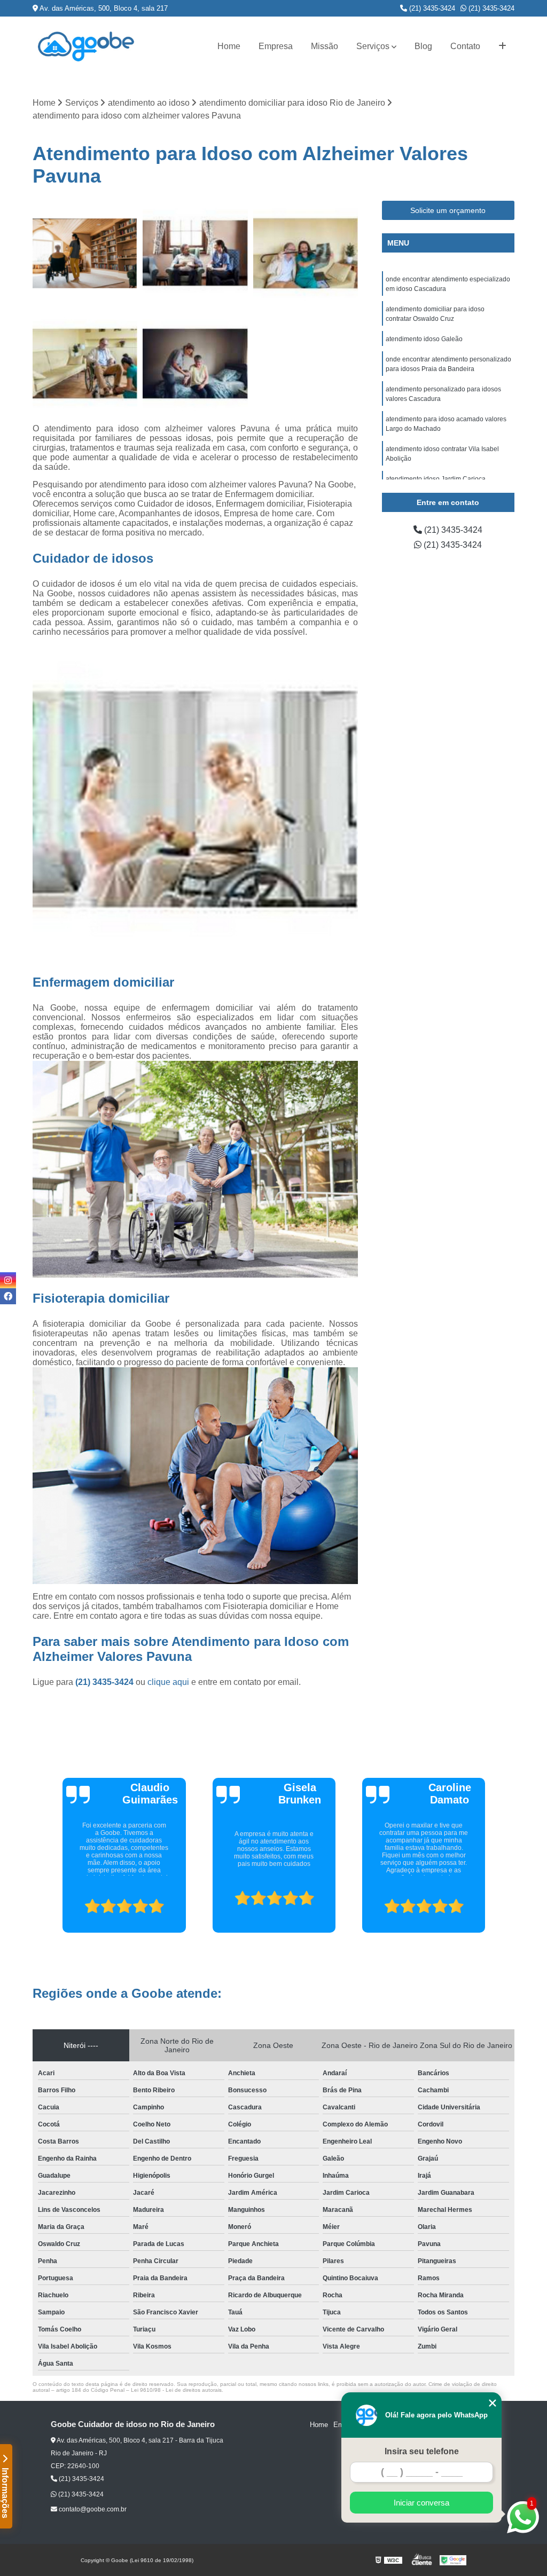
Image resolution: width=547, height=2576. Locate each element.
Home (229, 46)
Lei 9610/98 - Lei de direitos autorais (176, 2390)
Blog (423, 46)
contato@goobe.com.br (92, 2509)
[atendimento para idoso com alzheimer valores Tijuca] (85, 364)
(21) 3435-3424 (431, 8)
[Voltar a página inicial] (86, 46)
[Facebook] (8, 1296)
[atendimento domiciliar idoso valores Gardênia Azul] (195, 253)
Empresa (276, 46)
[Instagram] (8, 1280)
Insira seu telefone (422, 2451)
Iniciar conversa (421, 2503)
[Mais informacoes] (502, 46)
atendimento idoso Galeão (424, 339)
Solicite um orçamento (448, 210)
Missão (325, 46)
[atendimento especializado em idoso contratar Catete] (306, 253)
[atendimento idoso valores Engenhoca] (195, 364)
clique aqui (168, 1682)
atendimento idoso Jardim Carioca (436, 479)
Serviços (373, 46)
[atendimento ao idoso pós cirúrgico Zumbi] (85, 253)
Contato (465, 46)
